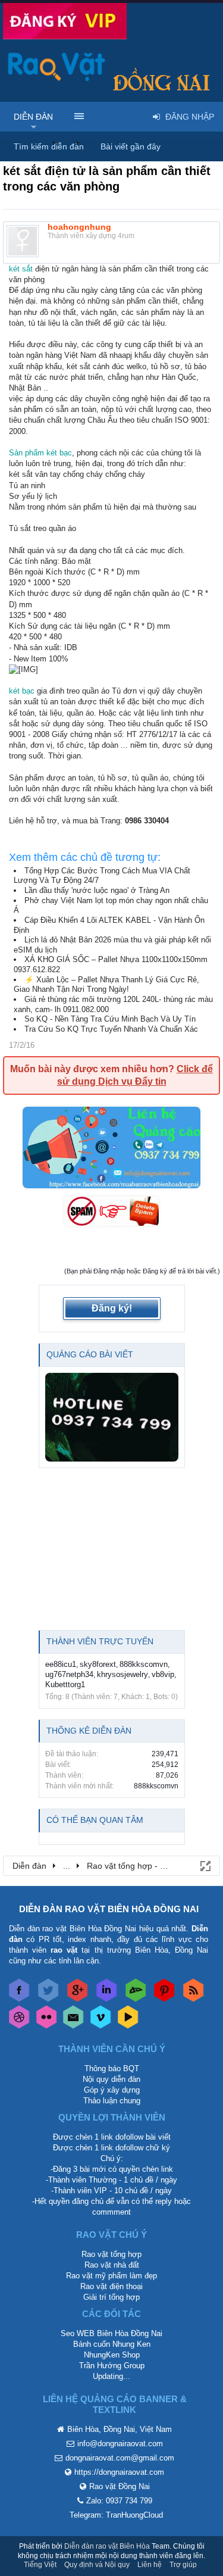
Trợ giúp (183, 2565)
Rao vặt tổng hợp (111, 2254)
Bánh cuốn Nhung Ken (112, 2344)
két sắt (21, 269)
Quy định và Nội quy (97, 2565)
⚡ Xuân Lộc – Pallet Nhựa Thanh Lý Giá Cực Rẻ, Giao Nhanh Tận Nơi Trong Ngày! (106, 985)
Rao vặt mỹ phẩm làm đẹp (111, 2276)
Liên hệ (150, 2565)
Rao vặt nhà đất (112, 2265)
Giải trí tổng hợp (111, 2297)
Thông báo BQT (112, 2068)
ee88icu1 (61, 1664)
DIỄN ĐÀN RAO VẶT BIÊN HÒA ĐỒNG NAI (109, 1909)
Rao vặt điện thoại (111, 2286)
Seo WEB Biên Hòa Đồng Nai (111, 2333)
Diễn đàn (33, 117)
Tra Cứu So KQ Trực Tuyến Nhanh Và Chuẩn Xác (111, 1029)
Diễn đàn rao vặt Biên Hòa (107, 2546)
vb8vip (163, 1674)
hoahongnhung (79, 227)
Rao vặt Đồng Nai (120, 2486)
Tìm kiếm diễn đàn (49, 146)
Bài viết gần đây (131, 146)
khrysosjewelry (123, 1674)
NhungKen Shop (112, 2355)
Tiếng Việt (40, 2565)
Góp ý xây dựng (112, 2090)
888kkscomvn (144, 1664)
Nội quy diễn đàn (111, 2079)
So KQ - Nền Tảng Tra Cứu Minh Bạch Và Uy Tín (110, 1019)
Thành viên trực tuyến (100, 1641)
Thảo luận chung (112, 2101)
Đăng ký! (112, 1308)
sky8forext (98, 1664)
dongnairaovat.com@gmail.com (120, 2458)
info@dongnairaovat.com (120, 2444)
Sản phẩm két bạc (40, 453)
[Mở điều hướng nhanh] (205, 1865)
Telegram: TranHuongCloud (116, 2515)
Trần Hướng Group (112, 2366)
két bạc (22, 691)
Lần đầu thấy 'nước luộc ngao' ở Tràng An (97, 890)
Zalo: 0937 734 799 (119, 2501)
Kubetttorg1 (65, 1684)
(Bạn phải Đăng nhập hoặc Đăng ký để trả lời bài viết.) (142, 1271)
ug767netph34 (69, 1674)
